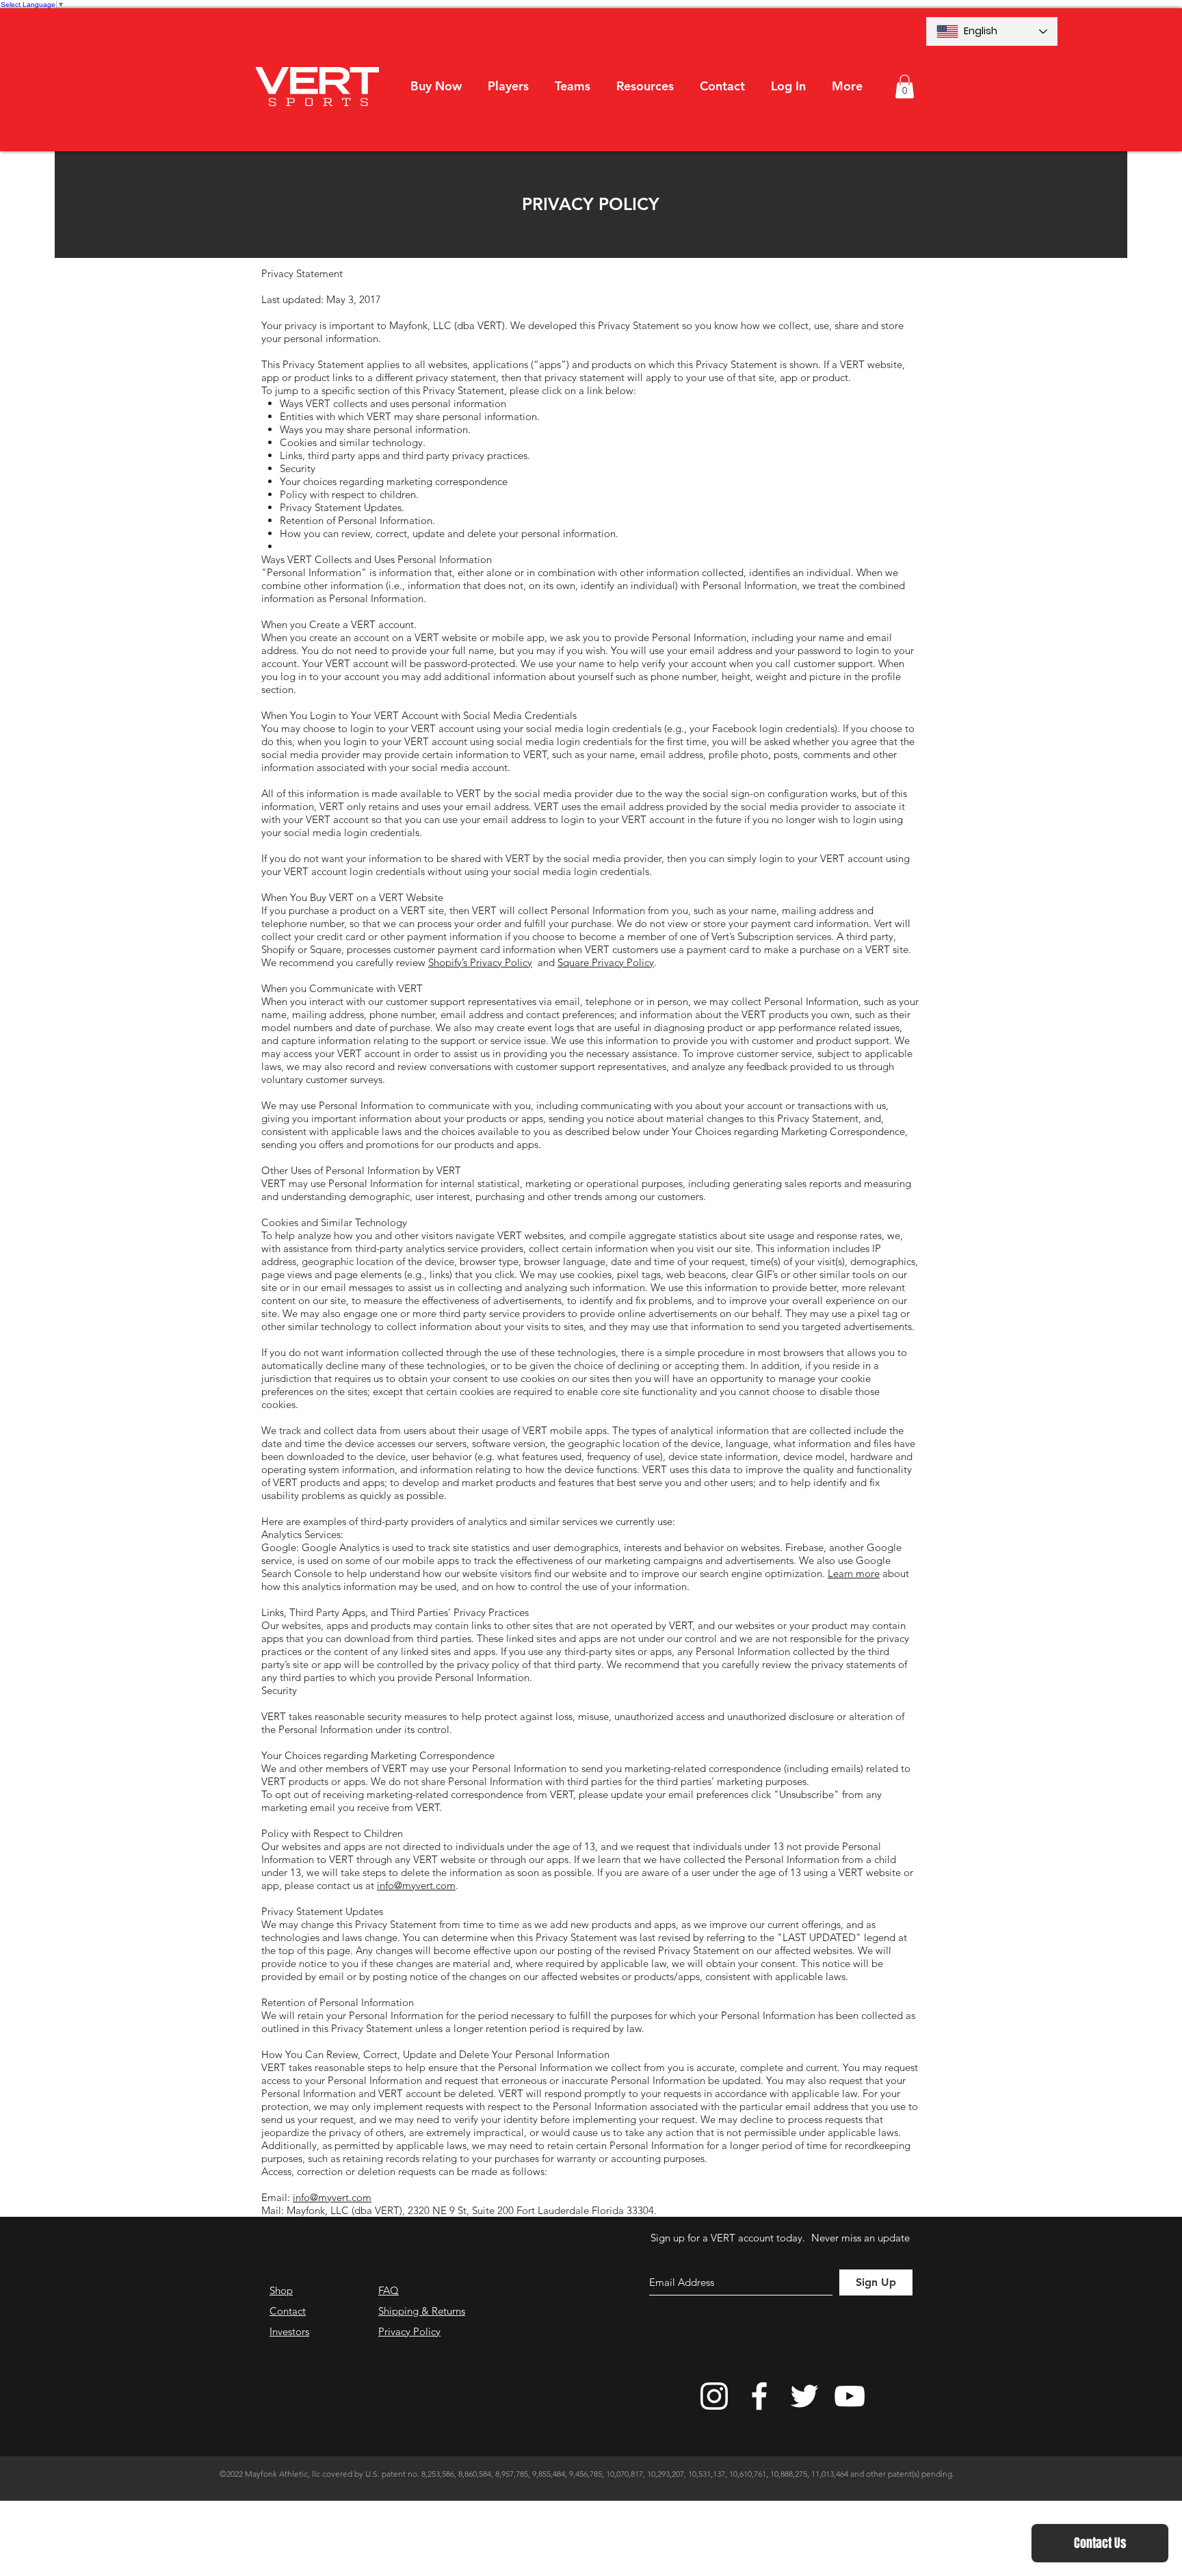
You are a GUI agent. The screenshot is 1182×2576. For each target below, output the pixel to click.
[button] (508, 86)
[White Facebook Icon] (759, 2396)
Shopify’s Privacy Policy (480, 962)
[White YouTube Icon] (850, 2396)
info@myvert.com (416, 1885)
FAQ (389, 2290)
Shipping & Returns (422, 2311)
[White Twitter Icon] (804, 2396)
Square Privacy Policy (606, 962)
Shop (281, 2290)
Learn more (854, 1573)
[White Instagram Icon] (714, 2396)
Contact (288, 2311)
